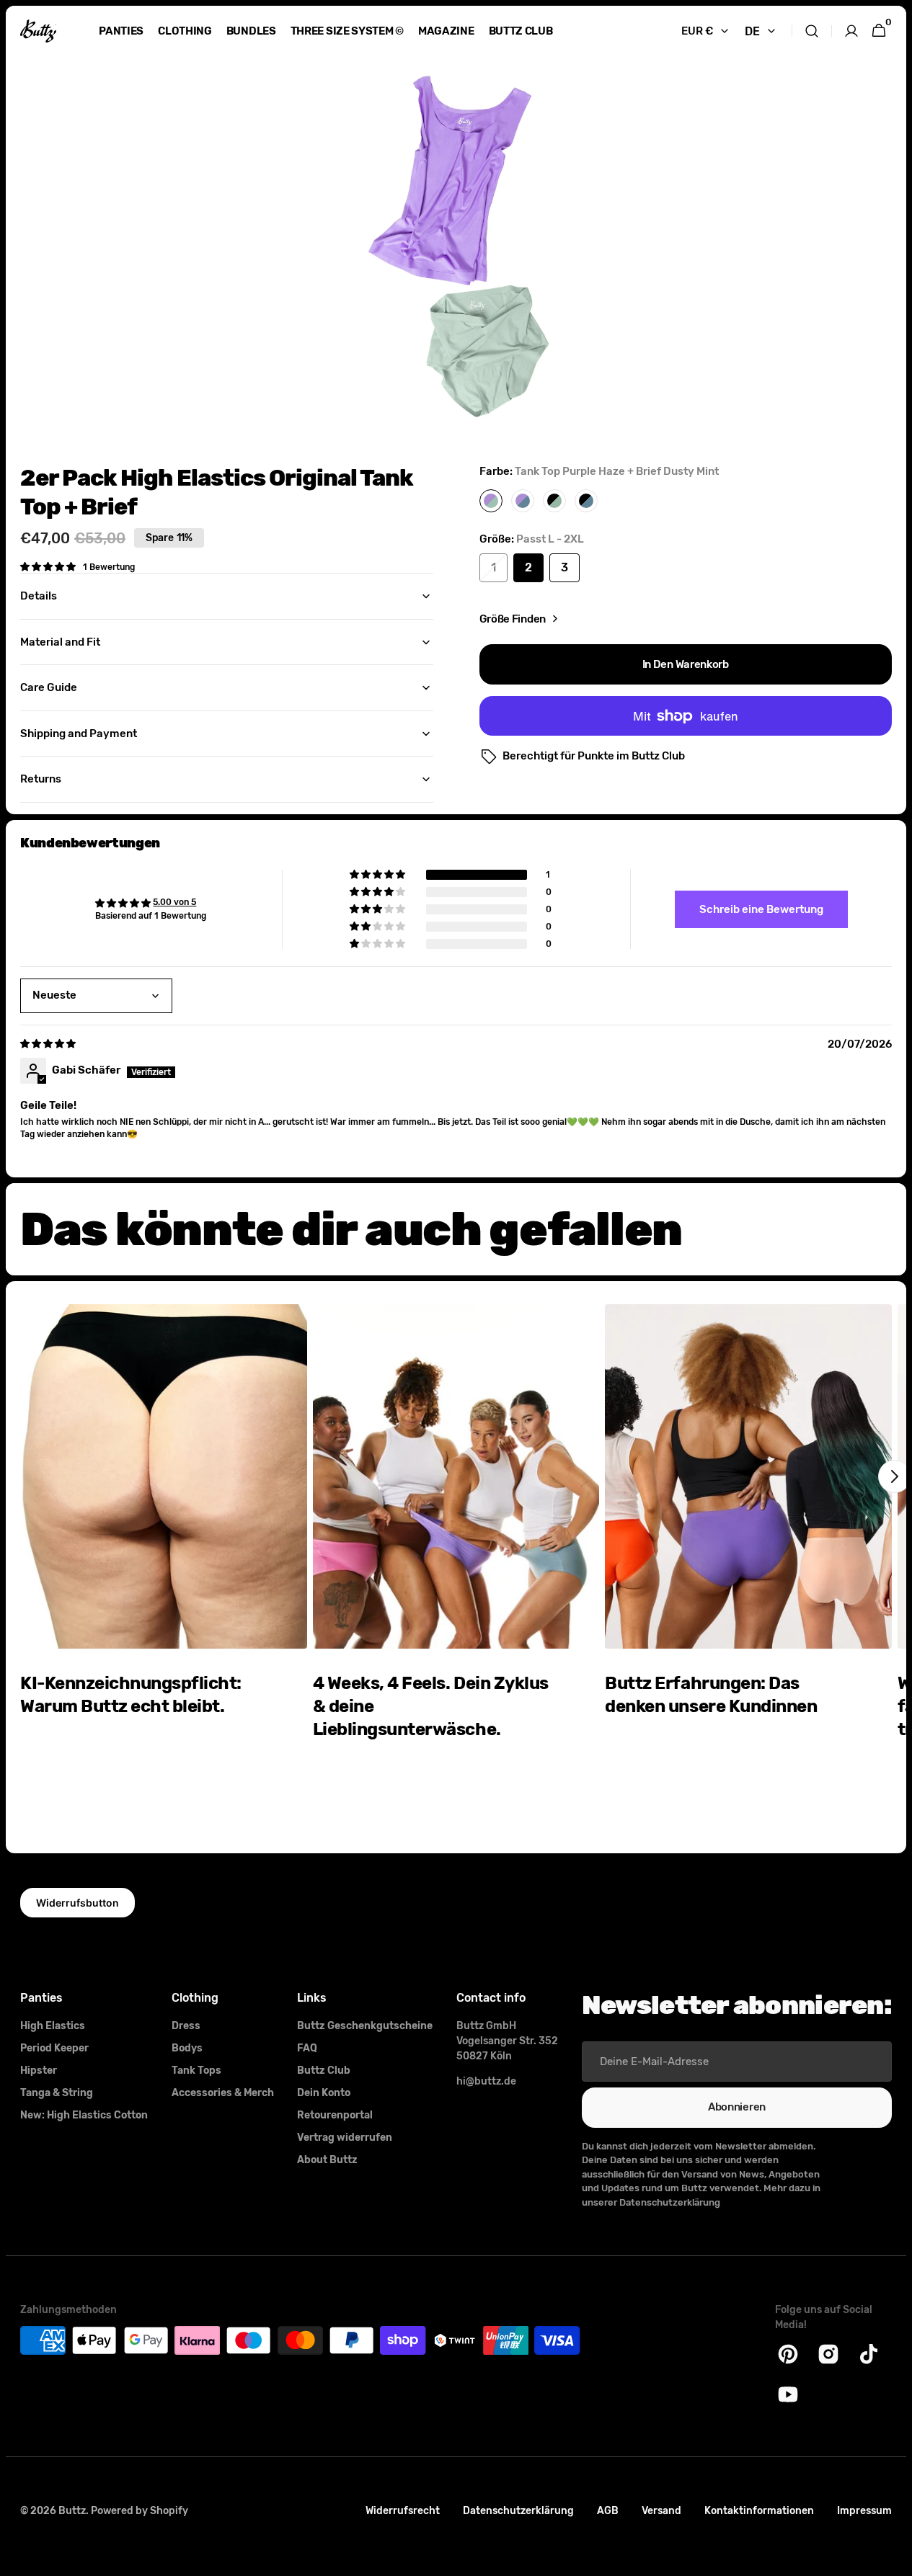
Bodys (187, 2048)
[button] (812, 31)
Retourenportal (335, 2115)
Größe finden (513, 619)
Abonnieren (737, 2107)
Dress (186, 2026)
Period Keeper (54, 2048)
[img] (49, 1044)
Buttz (72, 2511)
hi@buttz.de (486, 2081)
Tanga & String (57, 2093)
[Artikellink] (164, 1555)
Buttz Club (324, 2071)
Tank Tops (196, 2071)
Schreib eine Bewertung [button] (761, 909)
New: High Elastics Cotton (84, 2115)
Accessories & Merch (223, 2093)
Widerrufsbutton (78, 1903)
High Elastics (53, 2026)
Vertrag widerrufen (345, 2138)
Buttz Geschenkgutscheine (365, 2026)
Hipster (39, 2071)
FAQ (307, 2048)
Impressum (864, 2511)
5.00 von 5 (174, 902)
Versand (661, 2511)
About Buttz (327, 2160)
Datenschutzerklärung (518, 2511)
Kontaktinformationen (759, 2511)
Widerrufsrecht (403, 2511)
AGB (608, 2511)
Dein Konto (324, 2093)
